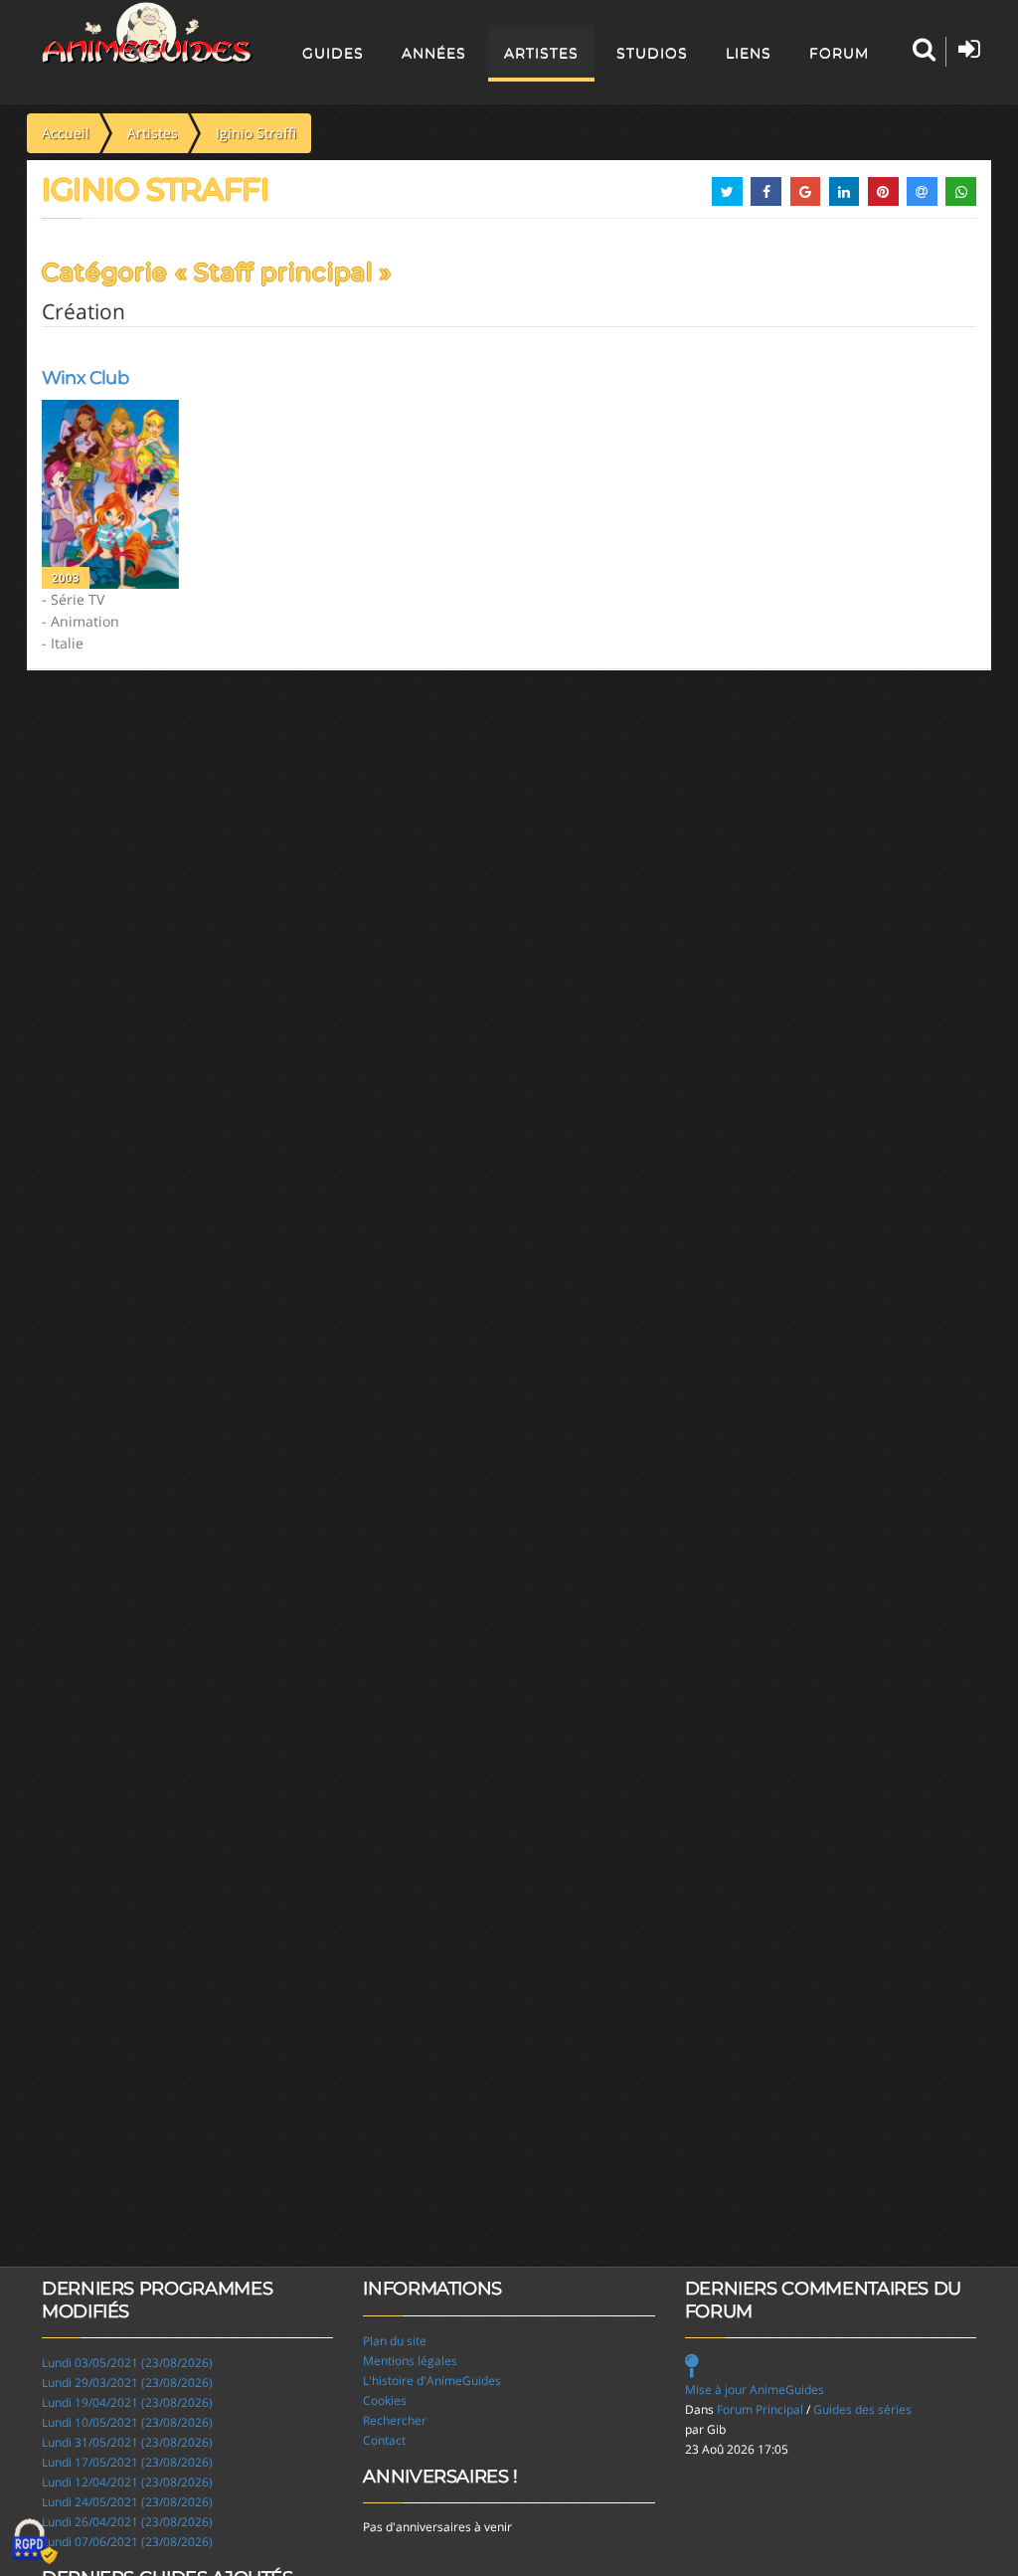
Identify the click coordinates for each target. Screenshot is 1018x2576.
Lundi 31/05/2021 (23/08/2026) (127, 2442)
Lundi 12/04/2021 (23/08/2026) (127, 2482)
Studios (652, 53)
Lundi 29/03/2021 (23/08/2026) (127, 2383)
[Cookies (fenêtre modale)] (35, 2542)
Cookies (385, 2400)
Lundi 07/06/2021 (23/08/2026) (127, 2542)
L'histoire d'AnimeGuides (432, 2381)
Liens (749, 53)
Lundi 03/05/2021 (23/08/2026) (127, 2363)
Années (434, 53)
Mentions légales (410, 2361)
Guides (333, 53)
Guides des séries (862, 2409)
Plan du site (395, 2341)
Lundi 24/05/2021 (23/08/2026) (127, 2502)
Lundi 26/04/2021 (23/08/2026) (127, 2522)
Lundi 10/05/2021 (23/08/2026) (127, 2422)
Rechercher (395, 2420)
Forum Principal (760, 2409)
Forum (839, 53)
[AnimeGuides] (148, 33)
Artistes (541, 53)
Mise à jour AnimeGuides (755, 2390)
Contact (384, 2440)
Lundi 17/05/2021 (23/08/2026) (127, 2462)
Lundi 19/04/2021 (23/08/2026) (127, 2402)
